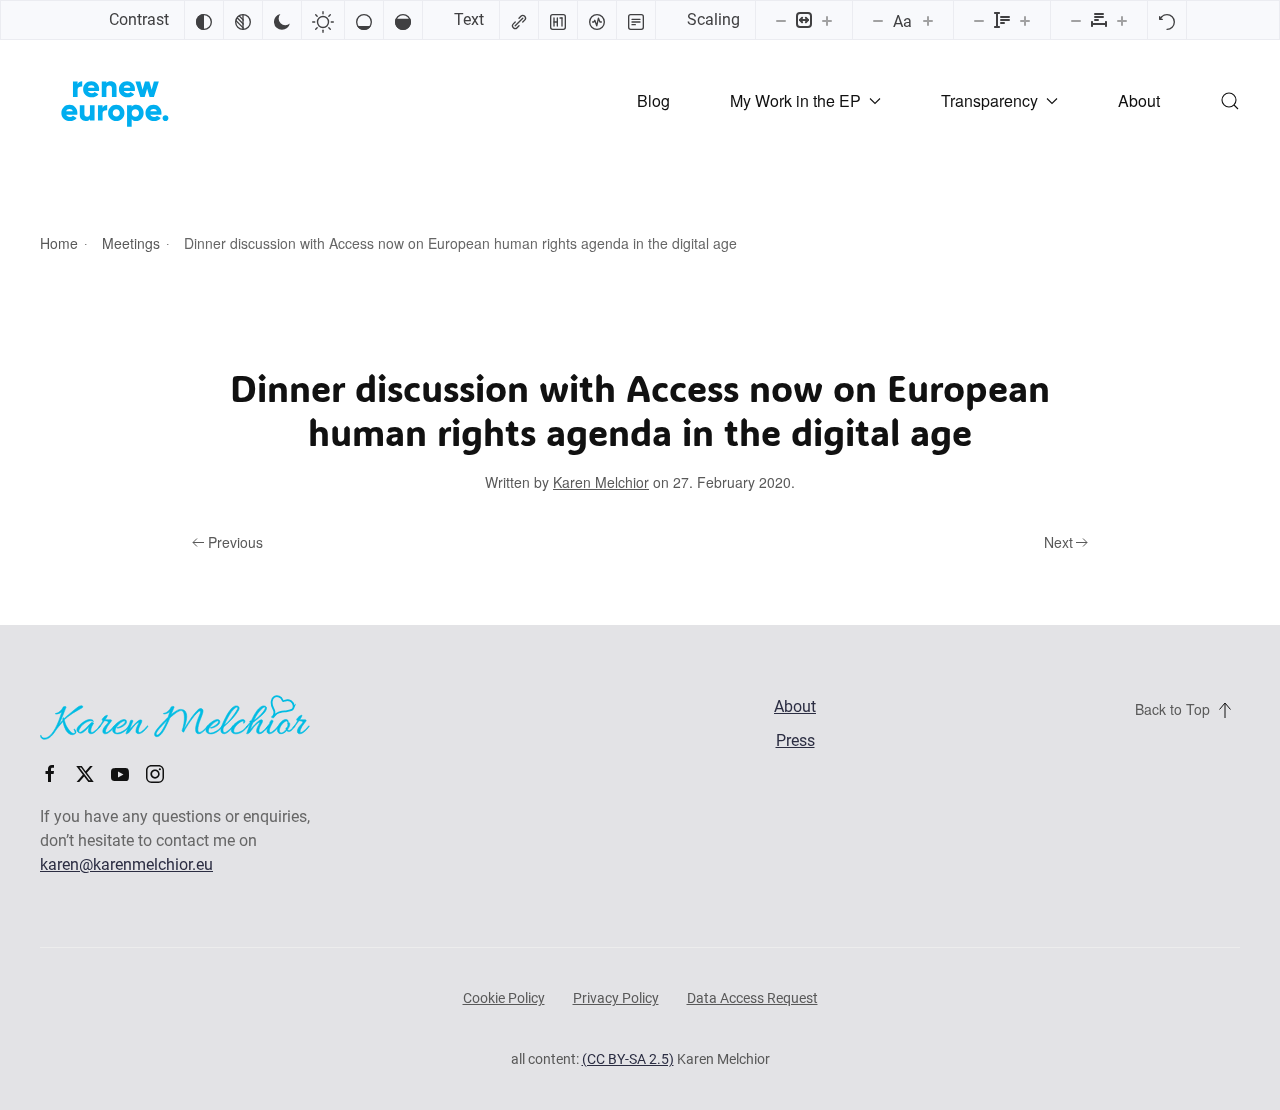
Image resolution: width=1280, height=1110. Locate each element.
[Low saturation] (364, 20)
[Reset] (1167, 20)
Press (795, 740)
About (1139, 100)
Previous (235, 542)
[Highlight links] (519, 20)
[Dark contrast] (282, 20)
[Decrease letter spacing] (1076, 20)
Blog (653, 100)
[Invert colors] (204, 20)
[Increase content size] (827, 20)
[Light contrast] (323, 20)
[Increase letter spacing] (1122, 20)
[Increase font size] (928, 20)
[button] (1230, 101)
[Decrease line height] (979, 20)
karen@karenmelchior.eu (126, 864)
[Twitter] (85, 772)
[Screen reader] (597, 20)
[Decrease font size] (878, 20)
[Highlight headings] (558, 20)
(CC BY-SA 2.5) (628, 1059)
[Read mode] (636, 20)
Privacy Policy (616, 998)
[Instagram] (155, 772)
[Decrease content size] (781, 20)
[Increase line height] (1025, 20)
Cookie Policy (504, 998)
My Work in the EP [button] (795, 100)
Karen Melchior (601, 482)
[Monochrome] (243, 20)
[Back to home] (115, 101)
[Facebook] (50, 772)
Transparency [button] (989, 100)
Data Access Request (752, 998)
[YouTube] (120, 772)
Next (1058, 542)
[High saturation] (403, 20)
